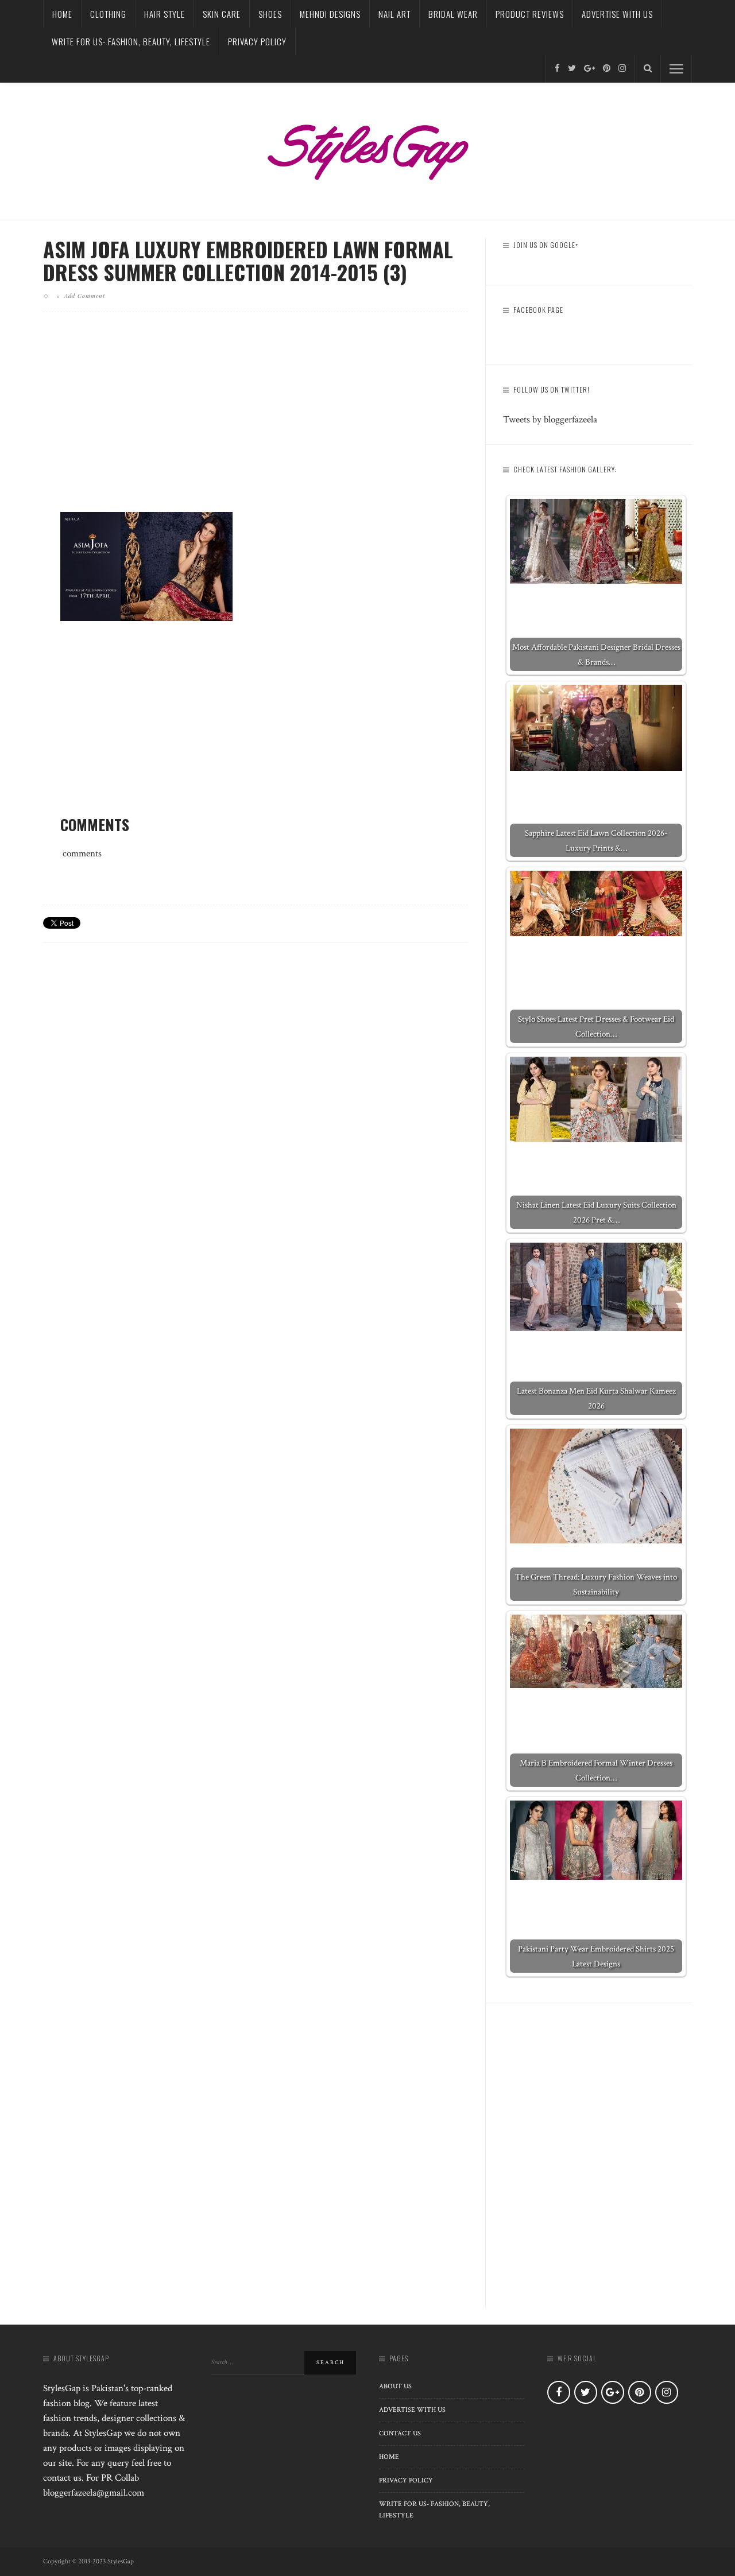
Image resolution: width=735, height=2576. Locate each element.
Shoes (270, 14)
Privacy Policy (257, 41)
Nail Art (394, 14)
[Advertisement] (256, 421)
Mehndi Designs (330, 14)
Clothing (108, 14)
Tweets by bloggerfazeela (550, 420)
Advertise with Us (617, 14)
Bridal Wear (453, 14)
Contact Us (400, 2433)
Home (62, 14)
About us (395, 2386)
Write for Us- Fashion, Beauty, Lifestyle (131, 41)
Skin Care (222, 14)
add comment (85, 296)
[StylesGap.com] (367, 148)
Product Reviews (530, 14)
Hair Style (165, 14)
